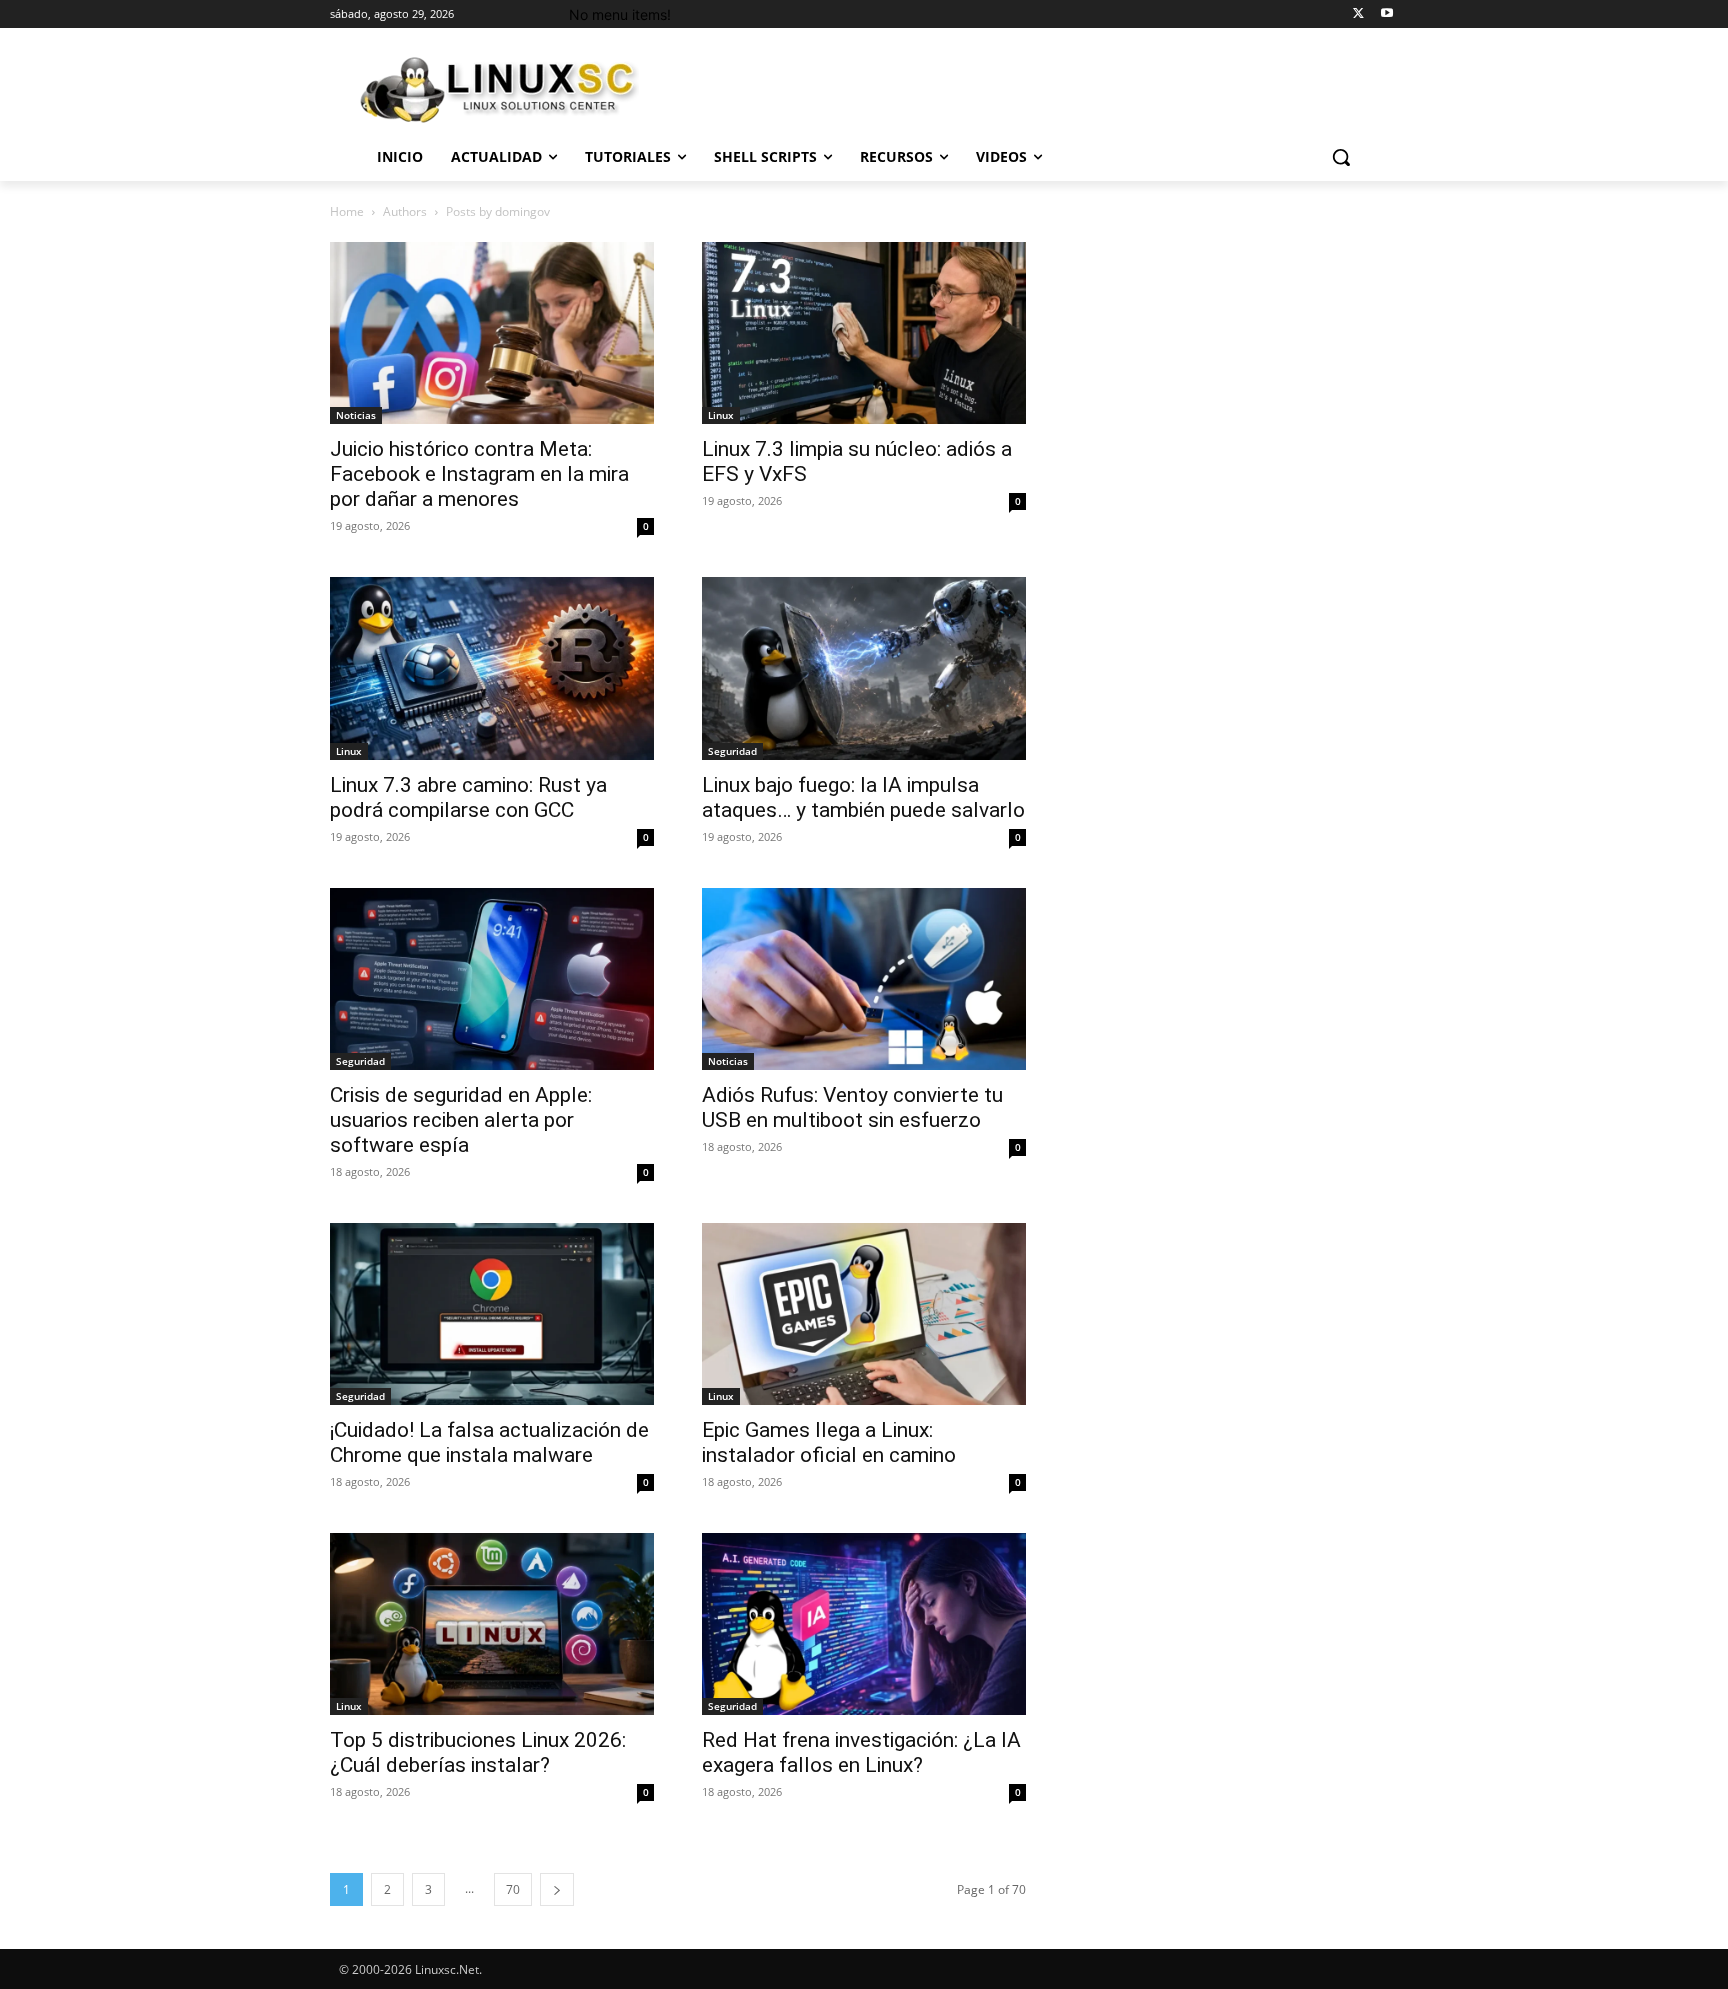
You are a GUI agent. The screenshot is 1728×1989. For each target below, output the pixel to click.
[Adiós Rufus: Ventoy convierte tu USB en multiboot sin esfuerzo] (864, 979)
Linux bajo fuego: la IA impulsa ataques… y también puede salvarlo (863, 797)
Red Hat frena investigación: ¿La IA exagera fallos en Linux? (861, 1752)
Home (347, 211)
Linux (721, 415)
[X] (1358, 14)
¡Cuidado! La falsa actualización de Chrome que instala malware (489, 1442)
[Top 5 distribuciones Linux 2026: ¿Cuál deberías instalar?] (492, 1624)
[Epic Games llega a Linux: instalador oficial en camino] (864, 1314)
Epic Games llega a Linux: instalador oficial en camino (829, 1442)
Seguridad (732, 751)
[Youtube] (1386, 14)
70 (513, 1889)
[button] (1341, 157)
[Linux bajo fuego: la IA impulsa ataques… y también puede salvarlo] (864, 668)
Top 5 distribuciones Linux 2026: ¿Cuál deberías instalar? (478, 1752)
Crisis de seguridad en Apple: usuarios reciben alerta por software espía (461, 1120)
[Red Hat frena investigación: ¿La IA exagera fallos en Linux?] (864, 1624)
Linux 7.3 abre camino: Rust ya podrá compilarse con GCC (468, 797)
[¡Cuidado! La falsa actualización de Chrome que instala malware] (492, 1314)
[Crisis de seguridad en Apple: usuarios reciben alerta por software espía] (492, 979)
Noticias (356, 415)
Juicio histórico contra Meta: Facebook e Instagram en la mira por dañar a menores (479, 474)
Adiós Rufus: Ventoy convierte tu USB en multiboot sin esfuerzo (852, 1107)
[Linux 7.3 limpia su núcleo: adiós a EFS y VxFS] (864, 333)
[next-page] (557, 1889)
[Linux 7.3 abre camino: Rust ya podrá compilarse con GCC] (492, 668)
